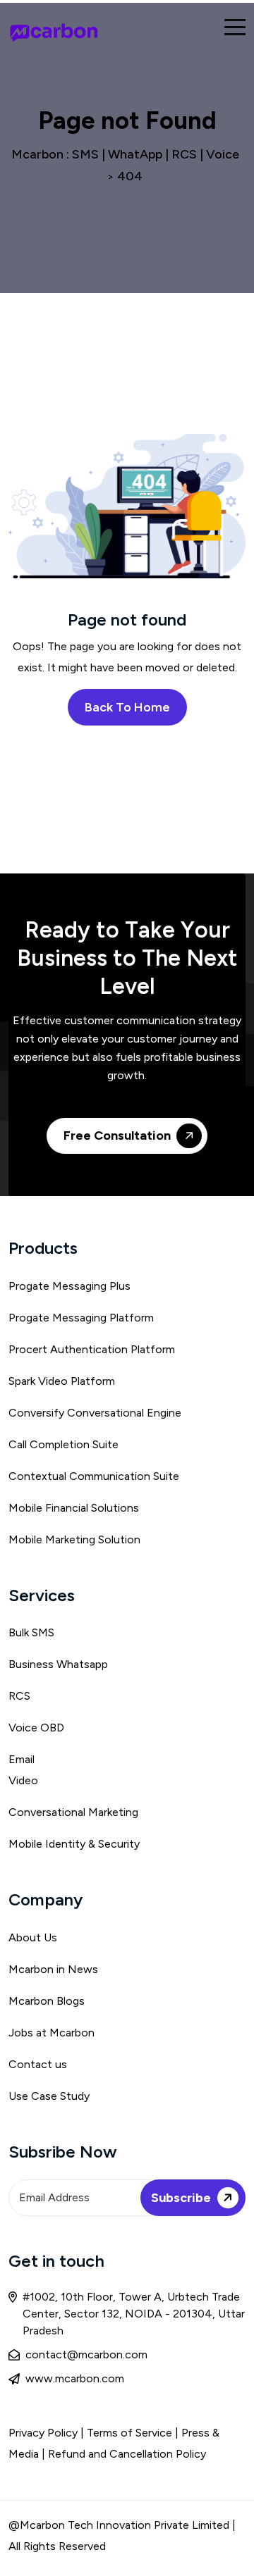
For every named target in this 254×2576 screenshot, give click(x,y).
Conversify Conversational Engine (95, 1413)
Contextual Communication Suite (94, 1476)
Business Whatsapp (58, 1664)
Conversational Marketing (73, 1812)
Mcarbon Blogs (47, 2001)
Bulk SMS (31, 1632)
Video (23, 1780)
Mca (19, 1969)
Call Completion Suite (64, 1444)
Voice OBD (36, 1728)
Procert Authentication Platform (92, 1349)
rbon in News (64, 1969)
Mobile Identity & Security (74, 1844)
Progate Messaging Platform (81, 1318)
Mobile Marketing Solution (74, 1539)
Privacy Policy (43, 2433)
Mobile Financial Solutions (74, 1508)
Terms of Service (131, 2433)
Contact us (38, 2064)
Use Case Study (49, 2096)
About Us (33, 1937)
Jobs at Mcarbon (52, 2033)
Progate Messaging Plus (69, 1286)
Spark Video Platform (62, 1381)
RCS (19, 1696)
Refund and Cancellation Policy (127, 2454)
